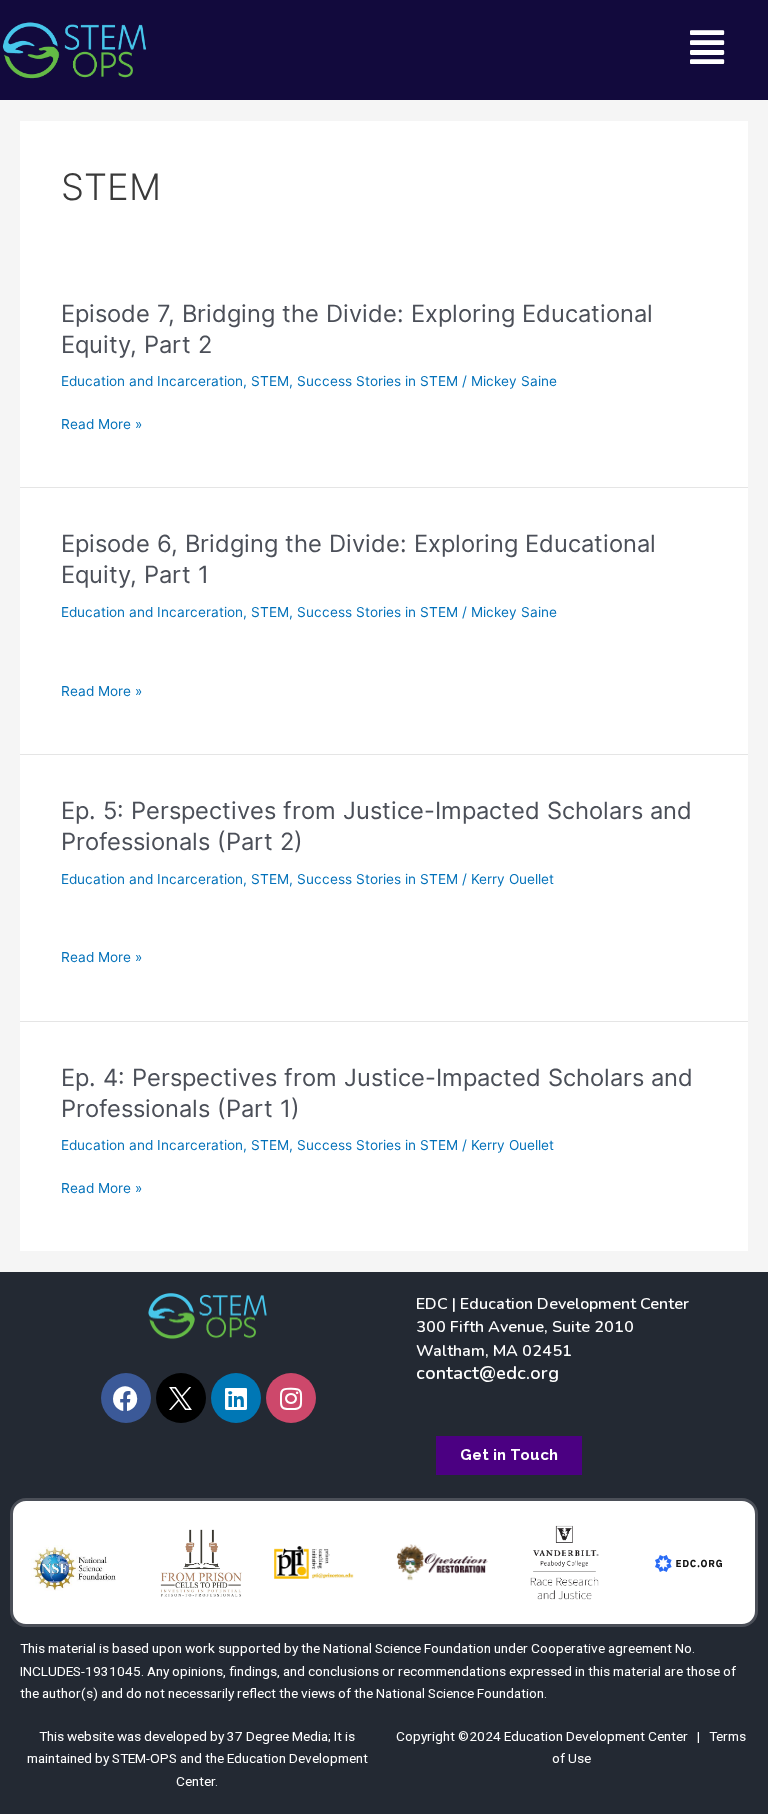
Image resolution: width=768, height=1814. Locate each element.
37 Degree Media (277, 1736)
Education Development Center (596, 1736)
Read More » (101, 424)
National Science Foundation (407, 1648)
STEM (270, 381)
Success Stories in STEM (377, 381)
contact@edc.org (487, 1373)
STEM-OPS (144, 1758)
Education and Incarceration (152, 381)
